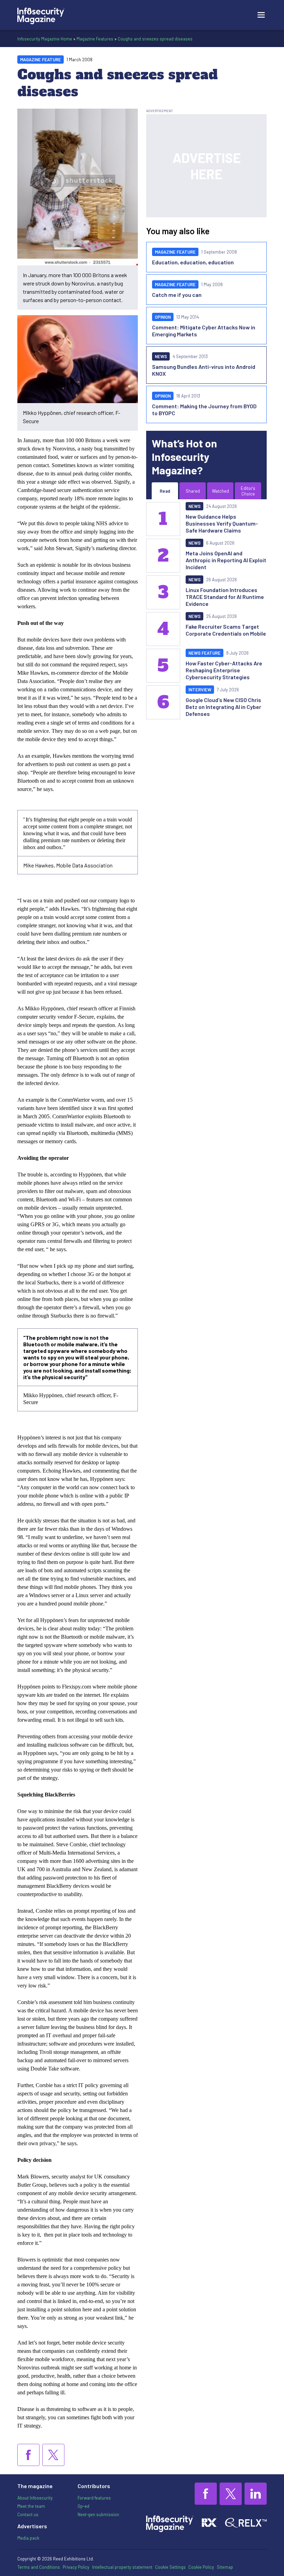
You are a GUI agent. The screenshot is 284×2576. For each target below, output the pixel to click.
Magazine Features (95, 39)
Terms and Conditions (39, 2567)
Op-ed (83, 2506)
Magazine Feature (41, 60)
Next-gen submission (98, 2514)
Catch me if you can (177, 295)
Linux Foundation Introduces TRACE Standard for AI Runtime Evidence (225, 597)
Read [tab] (165, 491)
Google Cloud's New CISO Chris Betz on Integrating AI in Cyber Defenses (223, 707)
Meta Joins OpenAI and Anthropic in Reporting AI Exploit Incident (226, 560)
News (161, 356)
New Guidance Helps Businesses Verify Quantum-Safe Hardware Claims (222, 523)
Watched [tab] (220, 491)
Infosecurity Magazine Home (45, 39)
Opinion (163, 317)
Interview (200, 690)
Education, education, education (193, 262)
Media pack (28, 2538)
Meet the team (31, 2506)
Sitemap (225, 2567)
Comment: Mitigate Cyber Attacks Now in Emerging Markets (204, 331)
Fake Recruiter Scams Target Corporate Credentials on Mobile (226, 630)
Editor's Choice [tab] (248, 491)
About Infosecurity (35, 2498)
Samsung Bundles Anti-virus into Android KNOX (204, 370)
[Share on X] (53, 2455)
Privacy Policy (76, 2567)
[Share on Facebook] (28, 2455)
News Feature (205, 653)
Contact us (28, 2514)
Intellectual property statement (122, 2567)
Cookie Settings (170, 2567)
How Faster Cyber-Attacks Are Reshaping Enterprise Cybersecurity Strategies (224, 670)
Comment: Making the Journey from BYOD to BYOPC (204, 409)
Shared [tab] (193, 491)
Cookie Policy (201, 2567)
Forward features (94, 2498)
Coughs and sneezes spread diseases (155, 39)
